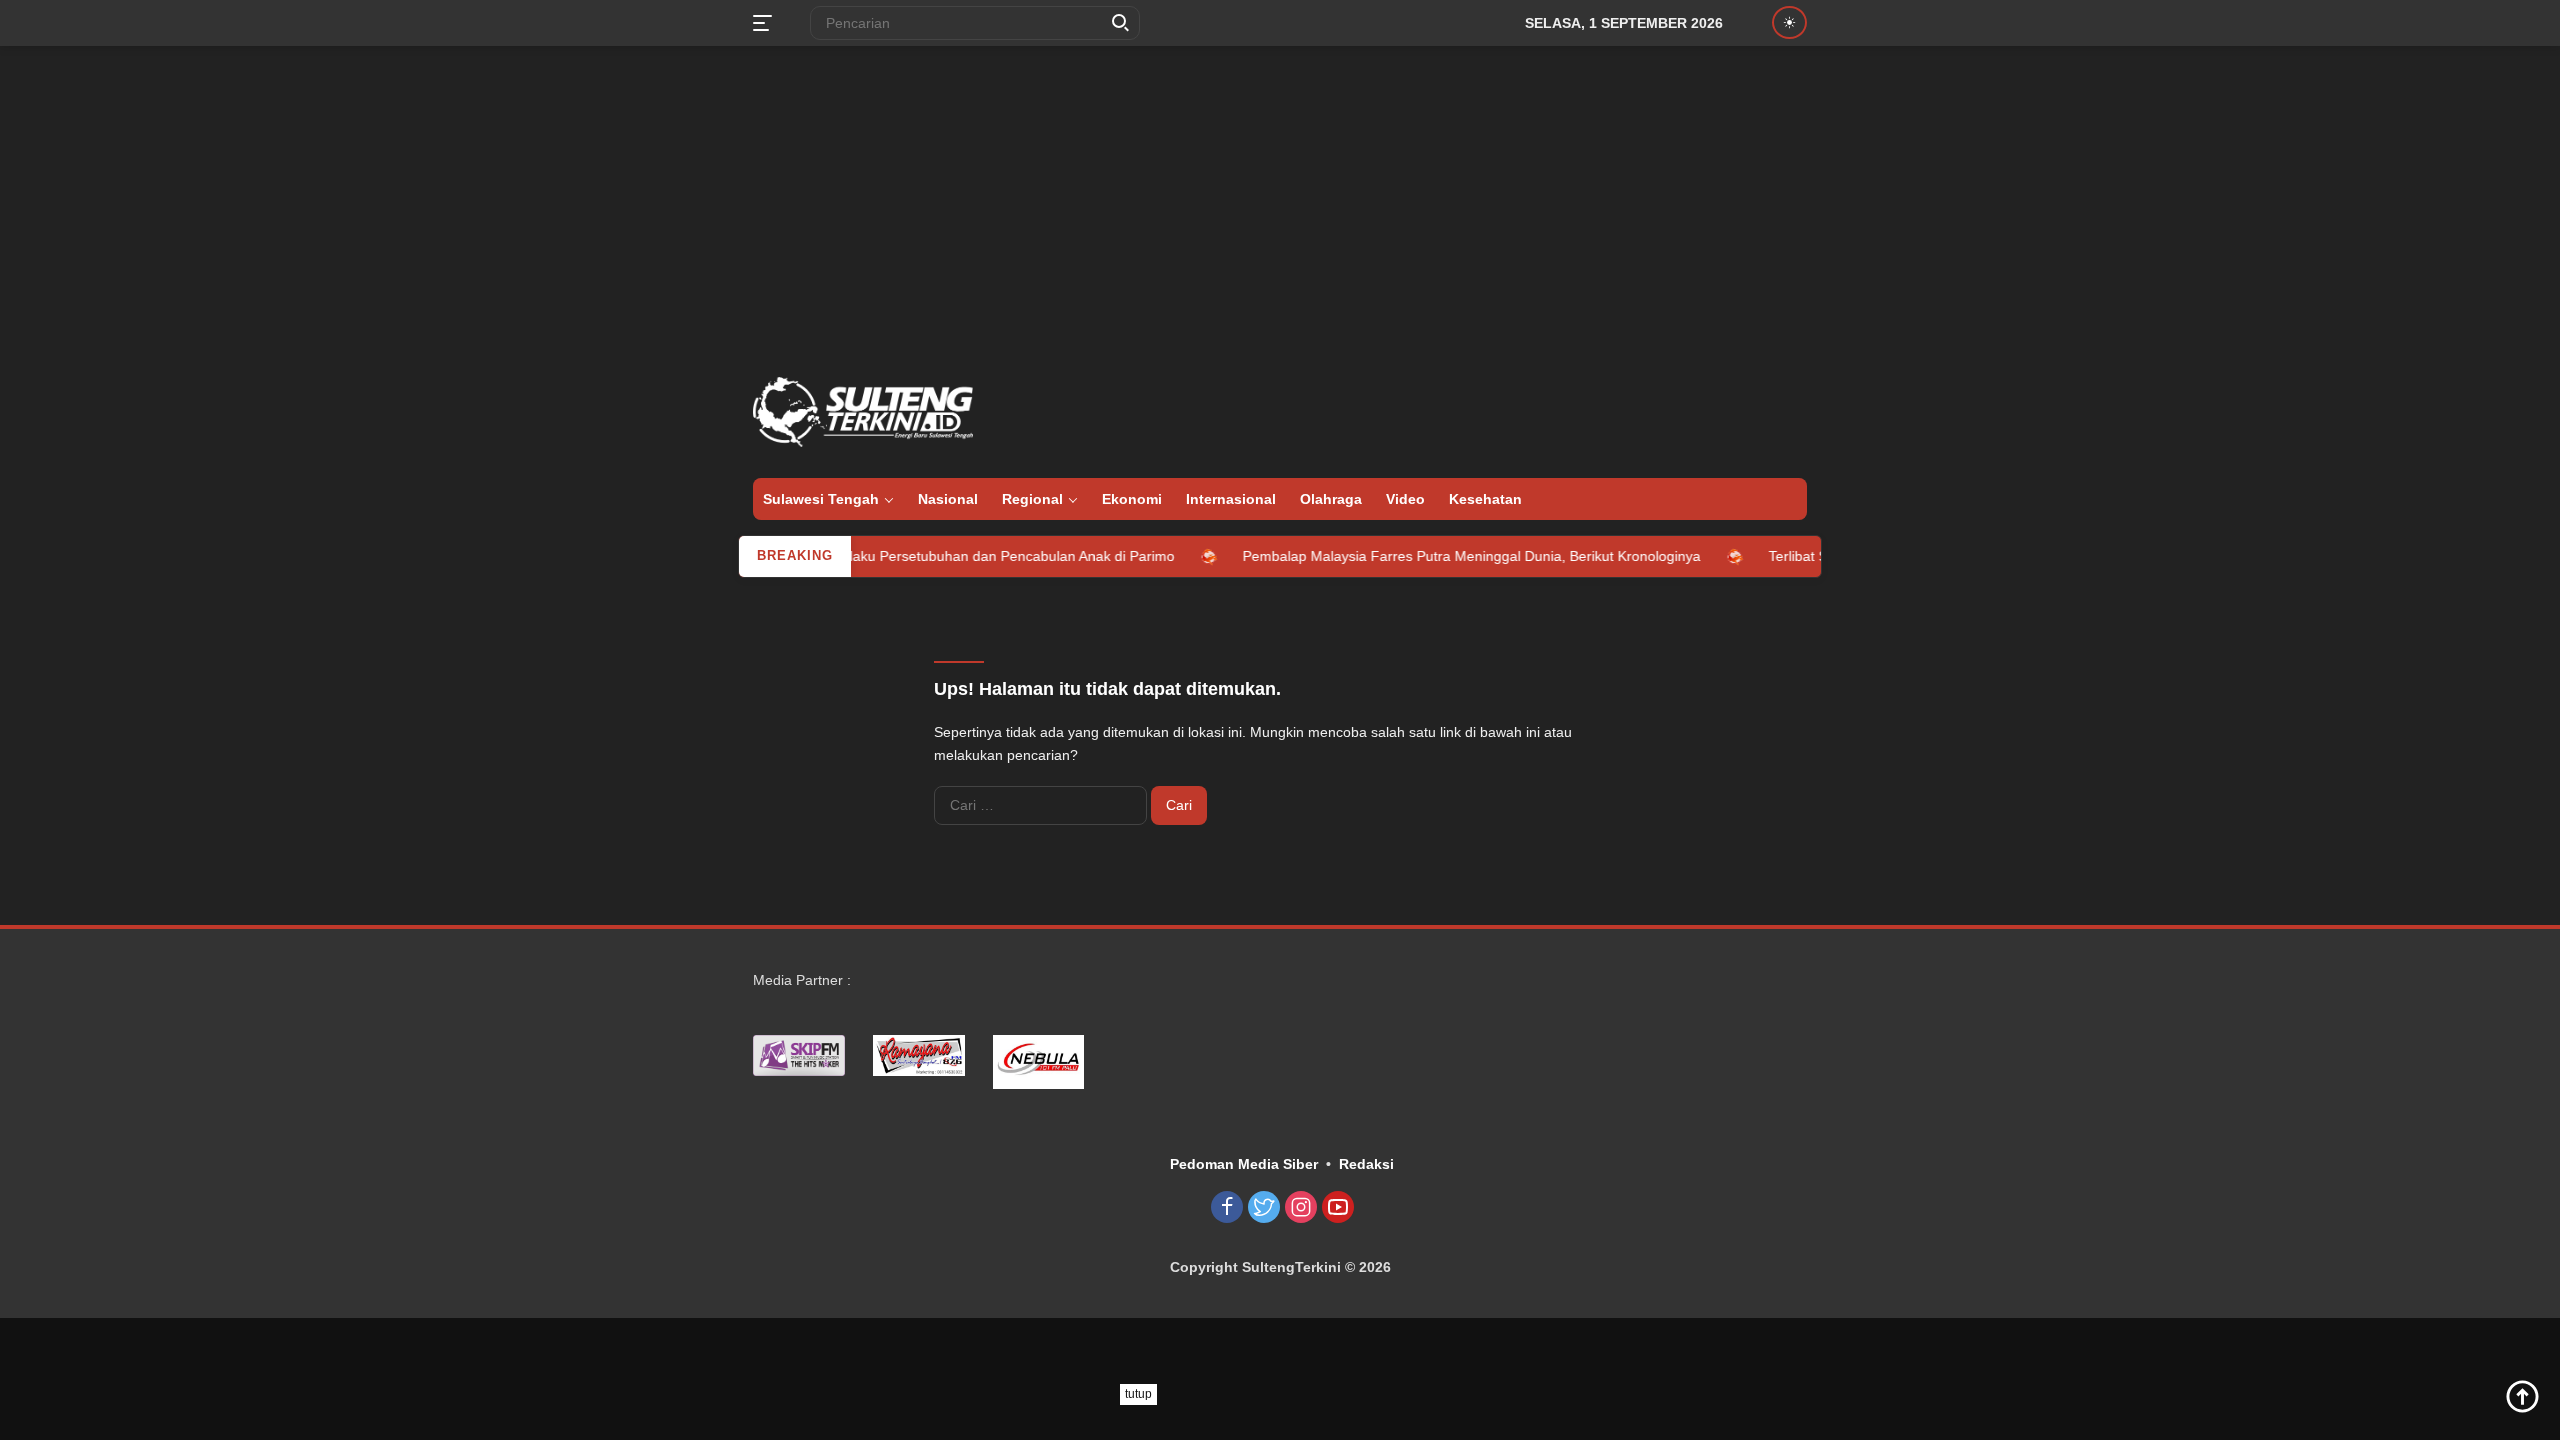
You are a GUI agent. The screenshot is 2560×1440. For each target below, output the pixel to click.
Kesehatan (1485, 499)
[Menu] (766, 23)
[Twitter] (1264, 1208)
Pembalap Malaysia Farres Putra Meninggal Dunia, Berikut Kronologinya (1437, 556)
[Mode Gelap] (1789, 22)
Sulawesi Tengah (821, 499)
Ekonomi (1132, 499)
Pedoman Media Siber (1244, 1164)
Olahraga (1331, 499)
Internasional (1231, 499)
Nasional (948, 499)
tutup (1138, 1394)
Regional (1032, 499)
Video (1405, 499)
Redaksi (1366, 1164)
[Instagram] (1301, 1208)
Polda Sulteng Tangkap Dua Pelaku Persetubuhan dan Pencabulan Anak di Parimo (879, 556)
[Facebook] (1227, 1208)
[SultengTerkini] (863, 411)
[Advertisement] (1280, 206)
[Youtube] (1338, 1208)
